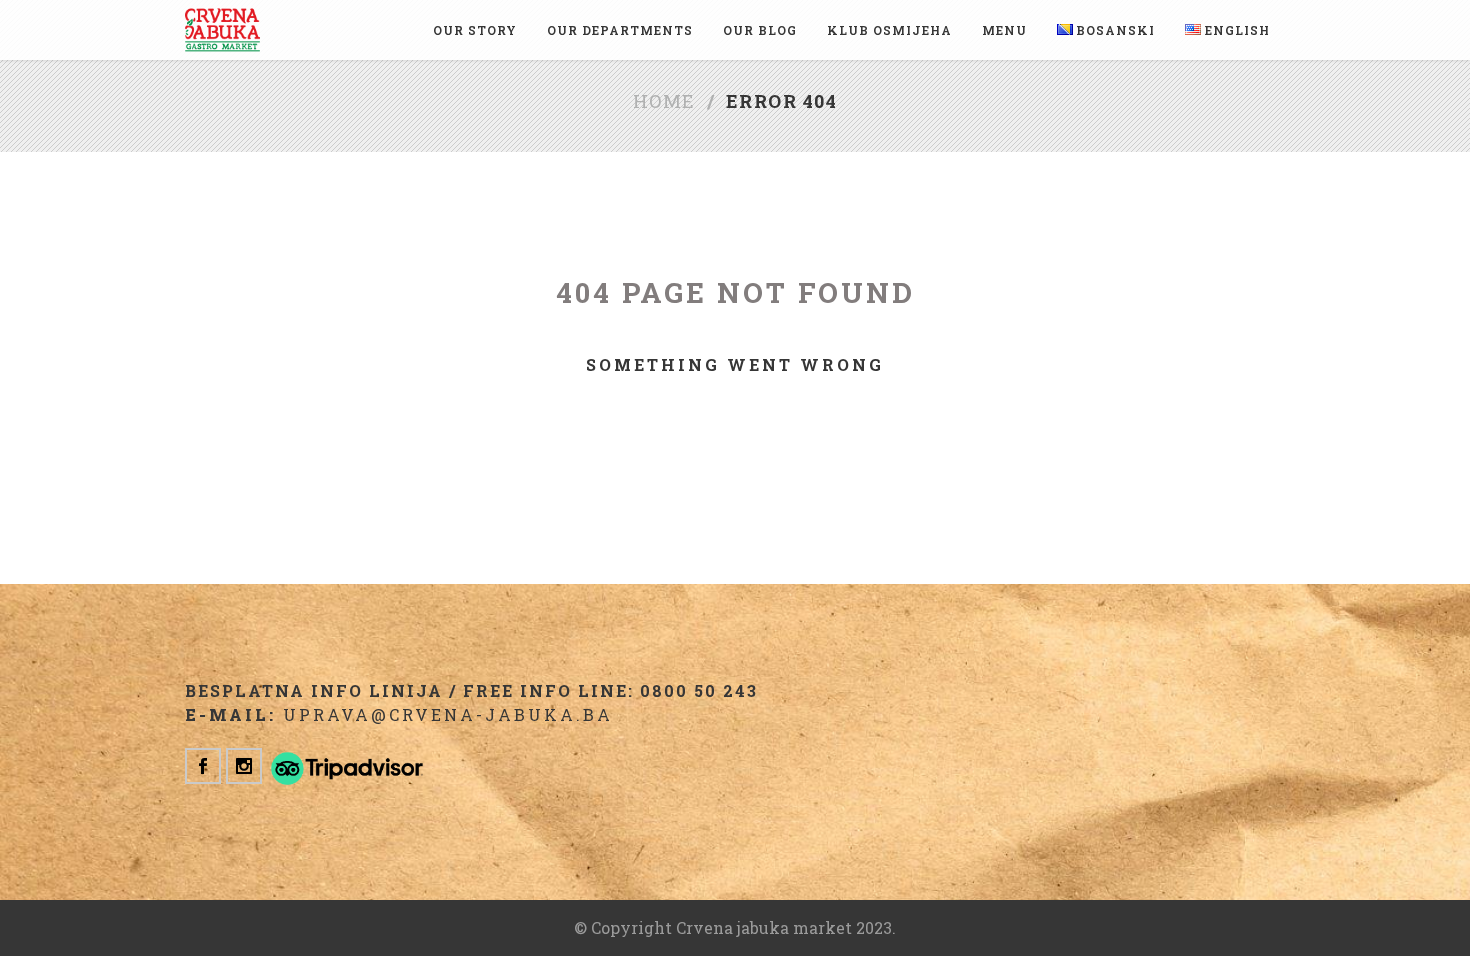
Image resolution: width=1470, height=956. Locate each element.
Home (664, 101)
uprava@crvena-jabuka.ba (448, 714)
